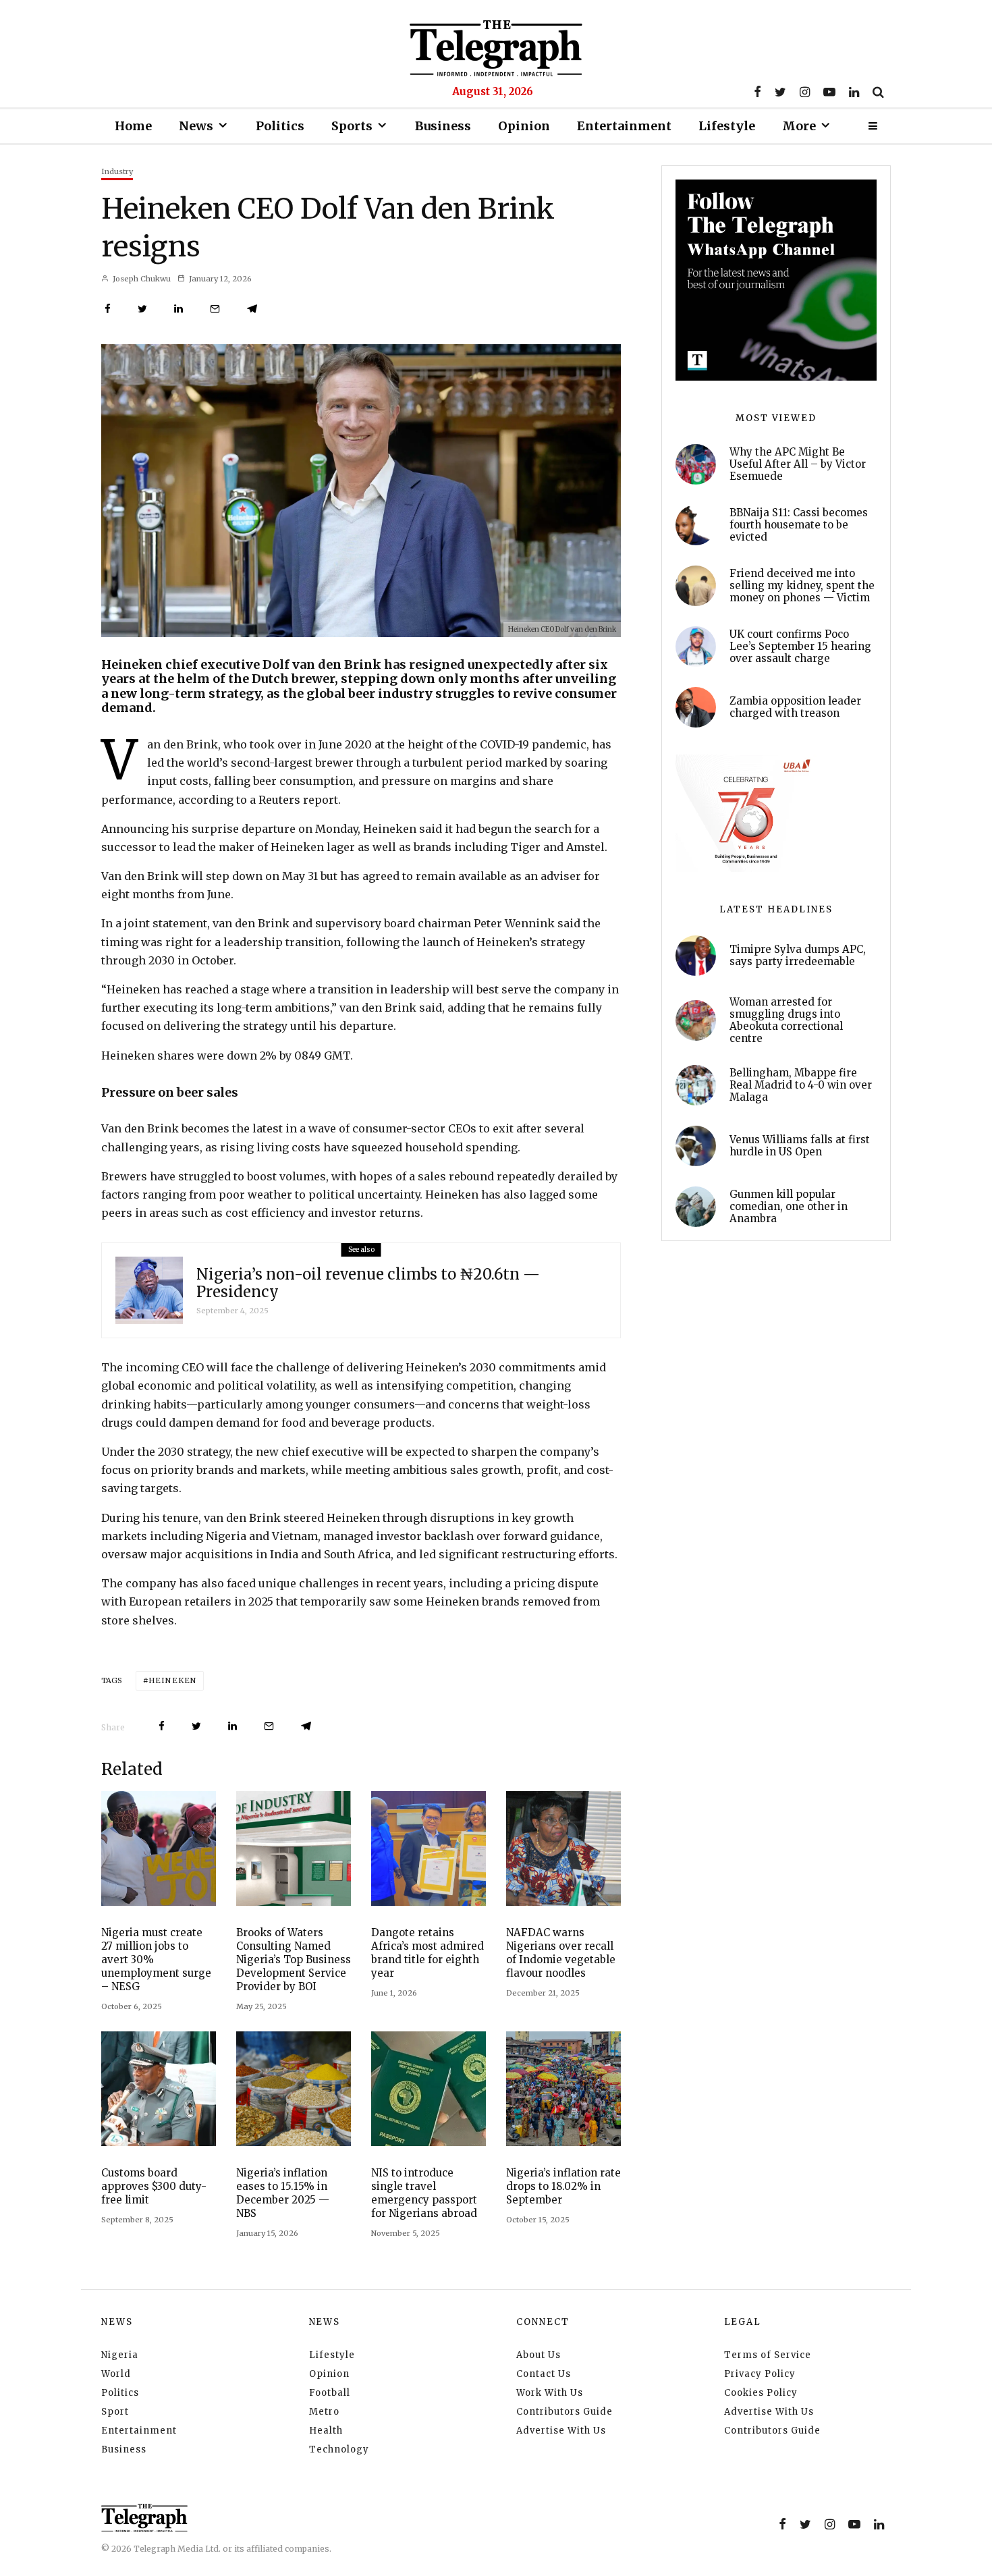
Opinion (524, 126)
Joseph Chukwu (141, 279)
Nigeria (120, 2355)
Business (443, 126)
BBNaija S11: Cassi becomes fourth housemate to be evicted (799, 525)
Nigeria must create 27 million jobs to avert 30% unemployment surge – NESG (156, 1960)
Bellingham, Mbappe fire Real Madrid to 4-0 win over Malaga (801, 1085)
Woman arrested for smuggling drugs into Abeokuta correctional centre (786, 1020)
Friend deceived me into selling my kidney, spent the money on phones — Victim (802, 586)
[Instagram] (805, 92)
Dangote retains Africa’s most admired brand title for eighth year (428, 1953)
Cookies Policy (761, 2393)
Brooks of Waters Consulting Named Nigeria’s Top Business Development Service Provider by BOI (294, 1960)
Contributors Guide (564, 2412)
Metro (324, 2412)
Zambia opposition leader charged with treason (795, 707)
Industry (117, 171)
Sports (352, 126)
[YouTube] (829, 92)
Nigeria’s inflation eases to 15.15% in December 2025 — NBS (283, 2193)
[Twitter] (780, 92)
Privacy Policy (760, 2374)
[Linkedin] (854, 92)
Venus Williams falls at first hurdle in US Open (800, 1146)
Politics (280, 126)
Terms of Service (768, 2355)
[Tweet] (142, 309)
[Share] (108, 309)
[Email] (215, 309)
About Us (539, 2355)
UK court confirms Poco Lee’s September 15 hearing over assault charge (800, 647)
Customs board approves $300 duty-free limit (154, 2186)
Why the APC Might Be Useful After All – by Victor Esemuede (798, 464)
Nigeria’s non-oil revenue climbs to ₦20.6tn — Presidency (368, 1283)
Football (330, 2393)
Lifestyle (727, 126)
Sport (115, 2412)
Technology (339, 2449)
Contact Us (544, 2374)
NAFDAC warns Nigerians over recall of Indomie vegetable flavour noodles (561, 1953)
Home (133, 126)
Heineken (172, 1680)
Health (326, 2431)
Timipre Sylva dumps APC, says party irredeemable (798, 956)
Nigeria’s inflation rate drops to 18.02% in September (563, 2186)
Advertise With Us (561, 2431)
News (196, 126)
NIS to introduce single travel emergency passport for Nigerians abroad (424, 2193)
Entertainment (624, 126)
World (116, 2374)
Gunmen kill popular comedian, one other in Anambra (789, 1207)
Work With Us (550, 2393)
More (799, 126)
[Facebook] (757, 92)
